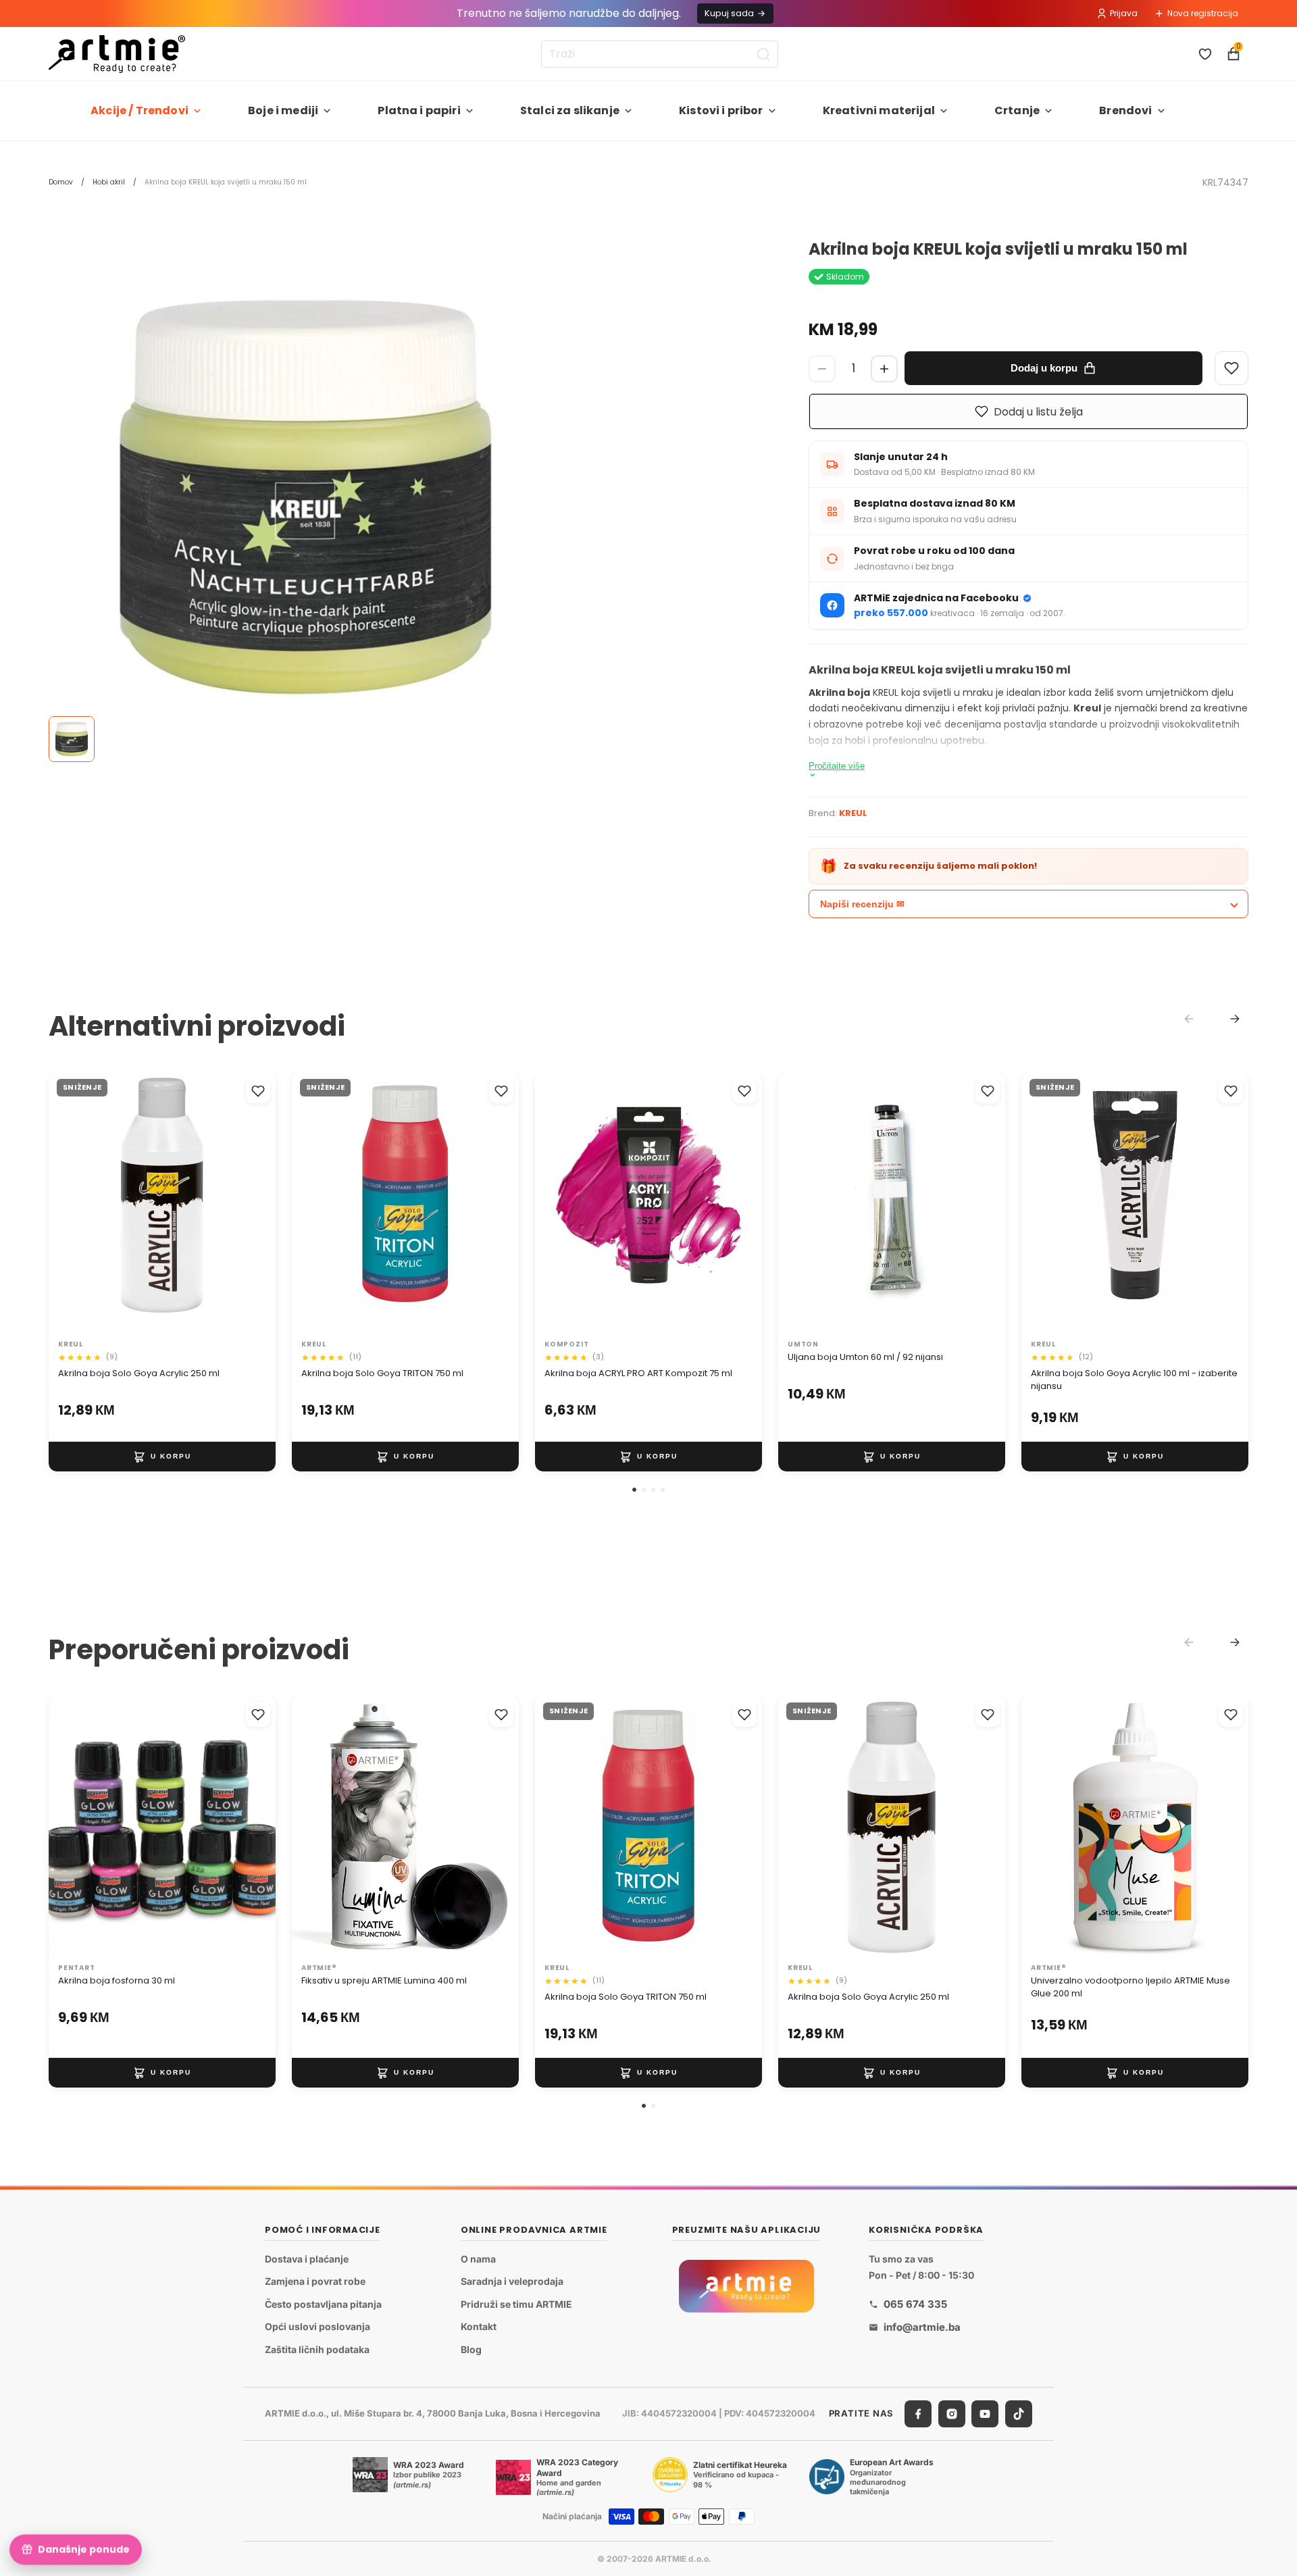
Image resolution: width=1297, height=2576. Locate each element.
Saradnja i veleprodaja (512, 2281)
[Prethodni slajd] (73, 1204)
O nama (478, 2259)
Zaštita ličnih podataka (317, 2349)
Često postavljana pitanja (323, 2304)
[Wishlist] (1231, 368)
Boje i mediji (283, 110)
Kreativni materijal (879, 110)
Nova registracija (1203, 13)
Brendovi (1125, 110)
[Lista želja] (1205, 54)
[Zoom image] (305, 497)
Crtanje (1017, 110)
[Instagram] (952, 2414)
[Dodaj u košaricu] (162, 1457)
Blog (471, 2349)
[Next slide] (1235, 1019)
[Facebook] (918, 2414)
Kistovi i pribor (721, 110)
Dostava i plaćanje (307, 2259)
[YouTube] (985, 2414)
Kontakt (479, 2327)
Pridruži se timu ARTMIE (516, 2304)
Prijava (1124, 13)
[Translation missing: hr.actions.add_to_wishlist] (258, 1091)
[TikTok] (1019, 2414)
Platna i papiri (419, 110)
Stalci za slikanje (570, 110)
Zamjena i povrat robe (315, 2281)
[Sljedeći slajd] (251, 1204)
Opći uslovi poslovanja (317, 2327)
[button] (634, 1490)
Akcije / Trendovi (139, 110)
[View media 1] (72, 739)
